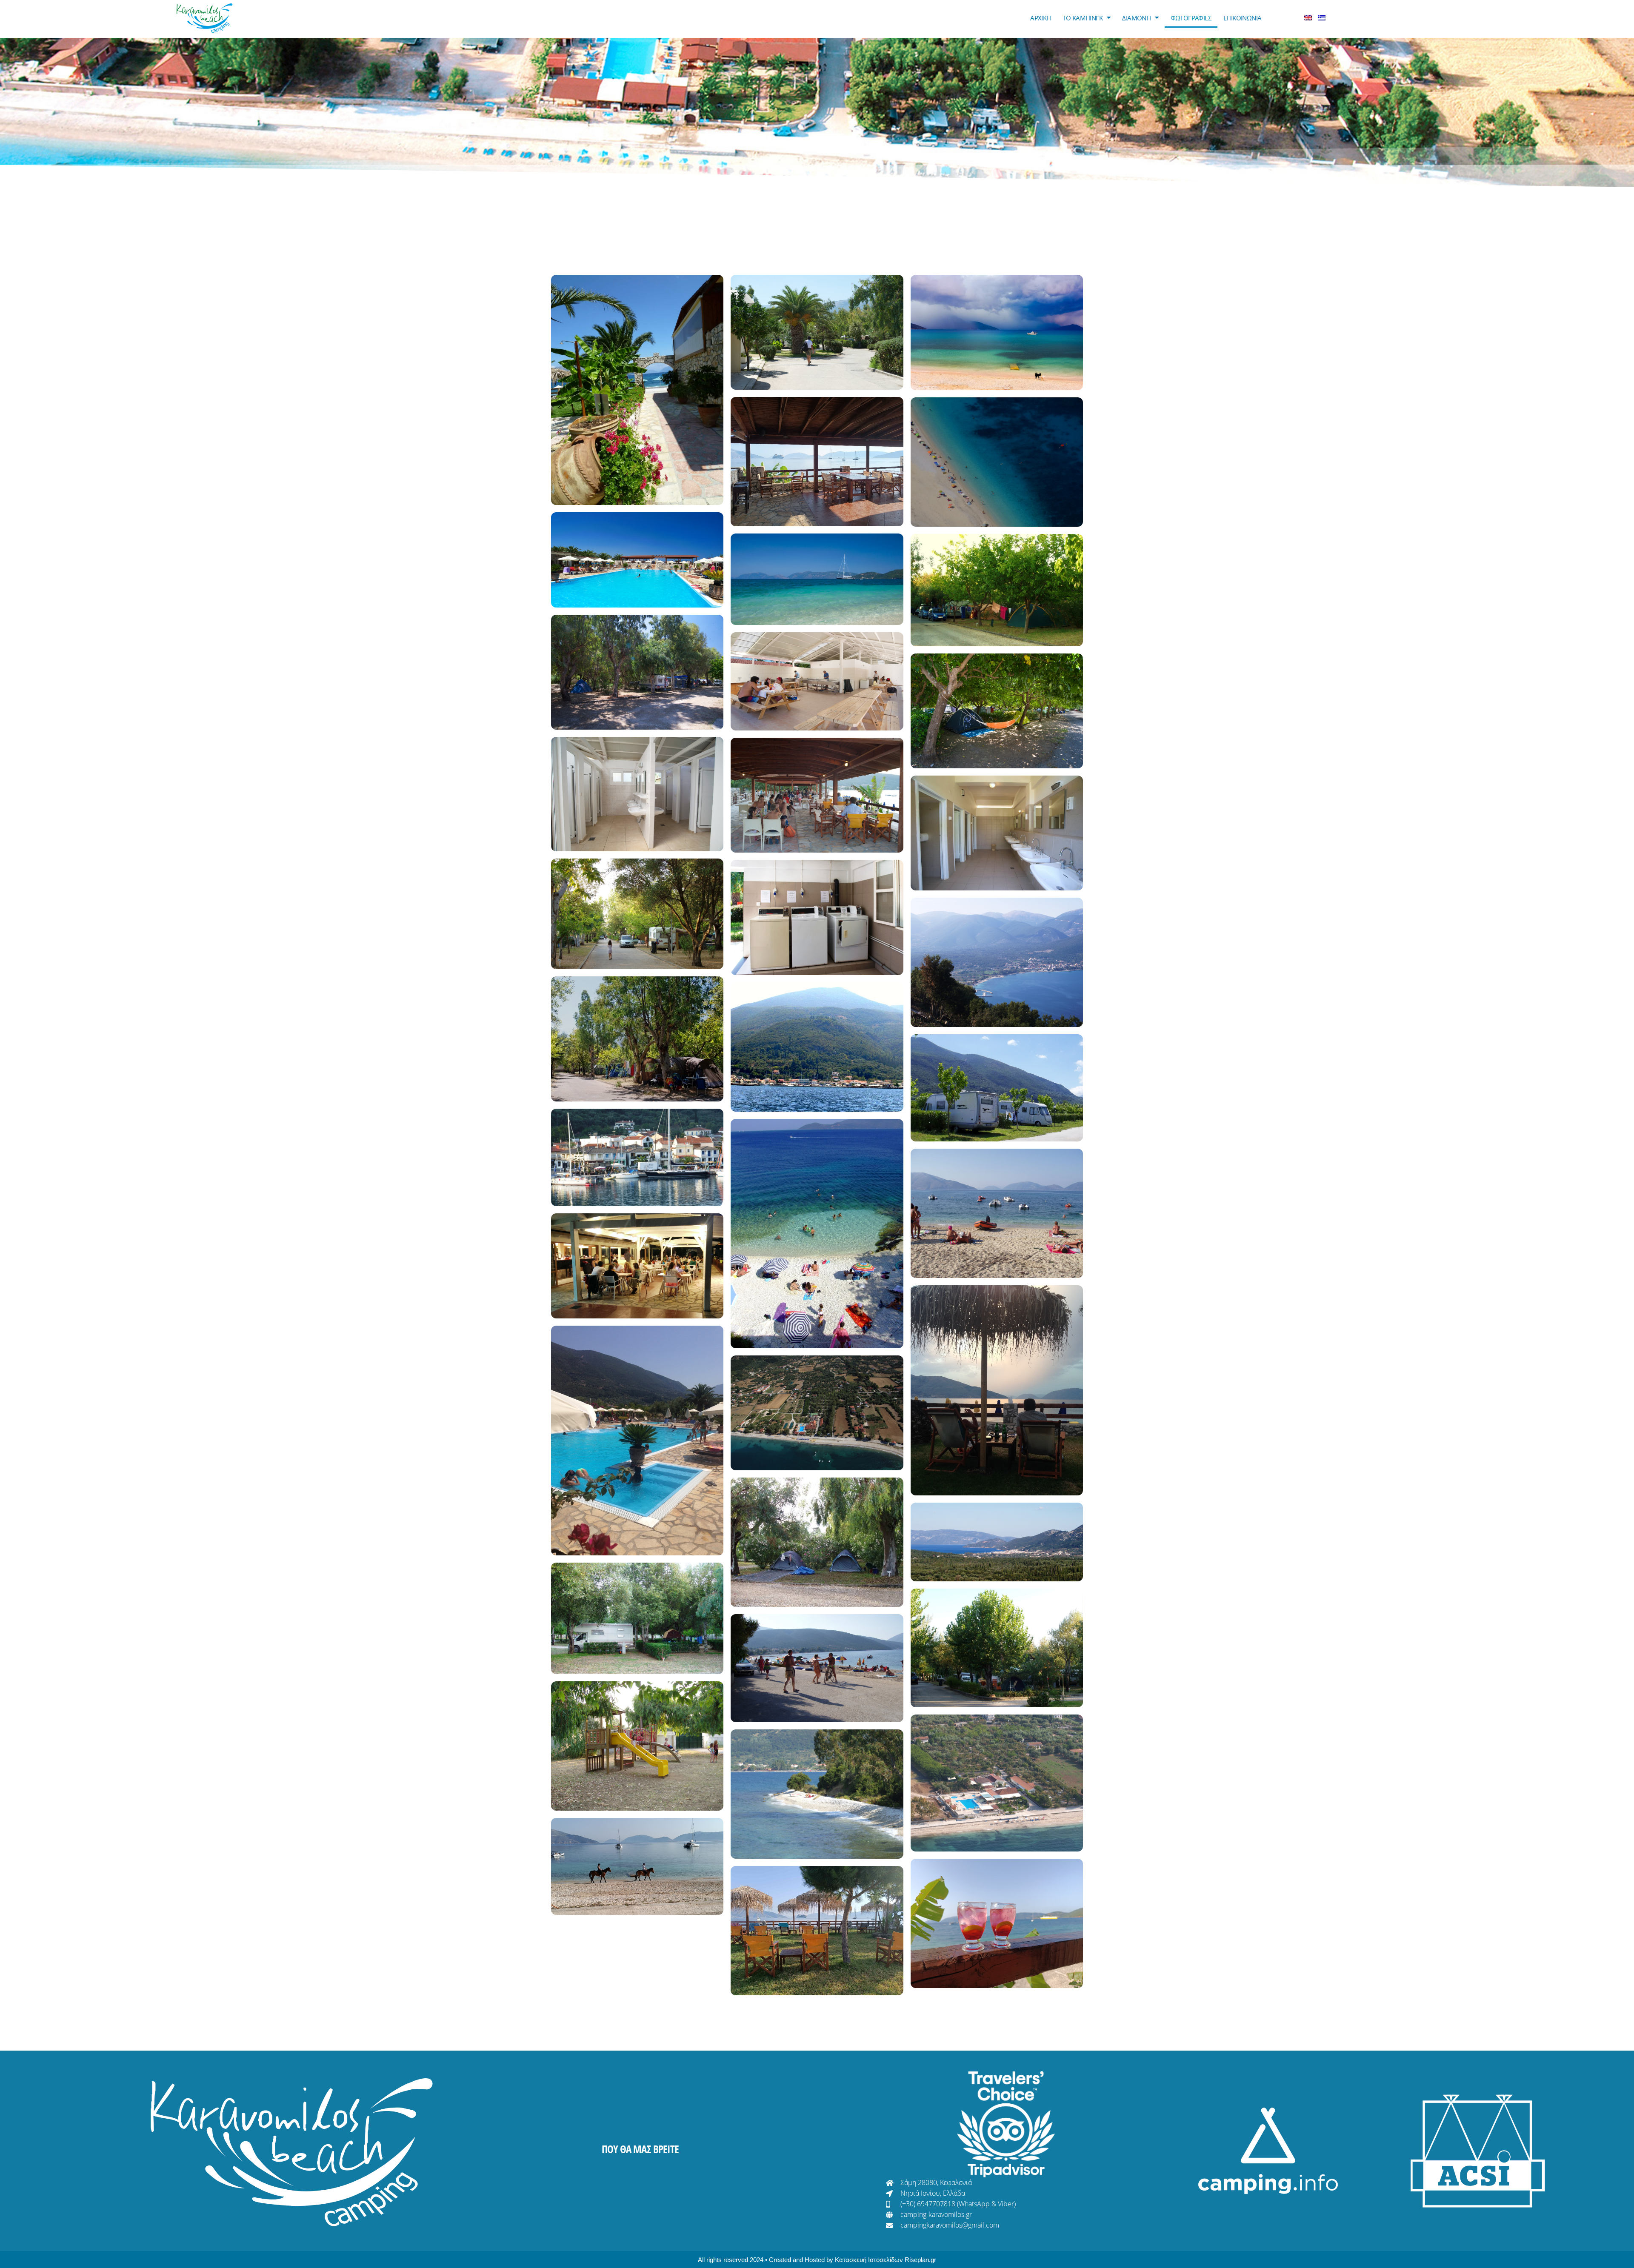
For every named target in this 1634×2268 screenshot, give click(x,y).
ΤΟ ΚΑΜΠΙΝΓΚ (1083, 18)
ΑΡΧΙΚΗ (1040, 18)
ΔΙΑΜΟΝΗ (1136, 18)
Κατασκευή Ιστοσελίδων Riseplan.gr (886, 2260)
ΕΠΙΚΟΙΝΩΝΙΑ (1242, 18)
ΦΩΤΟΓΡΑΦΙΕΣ (1191, 18)
